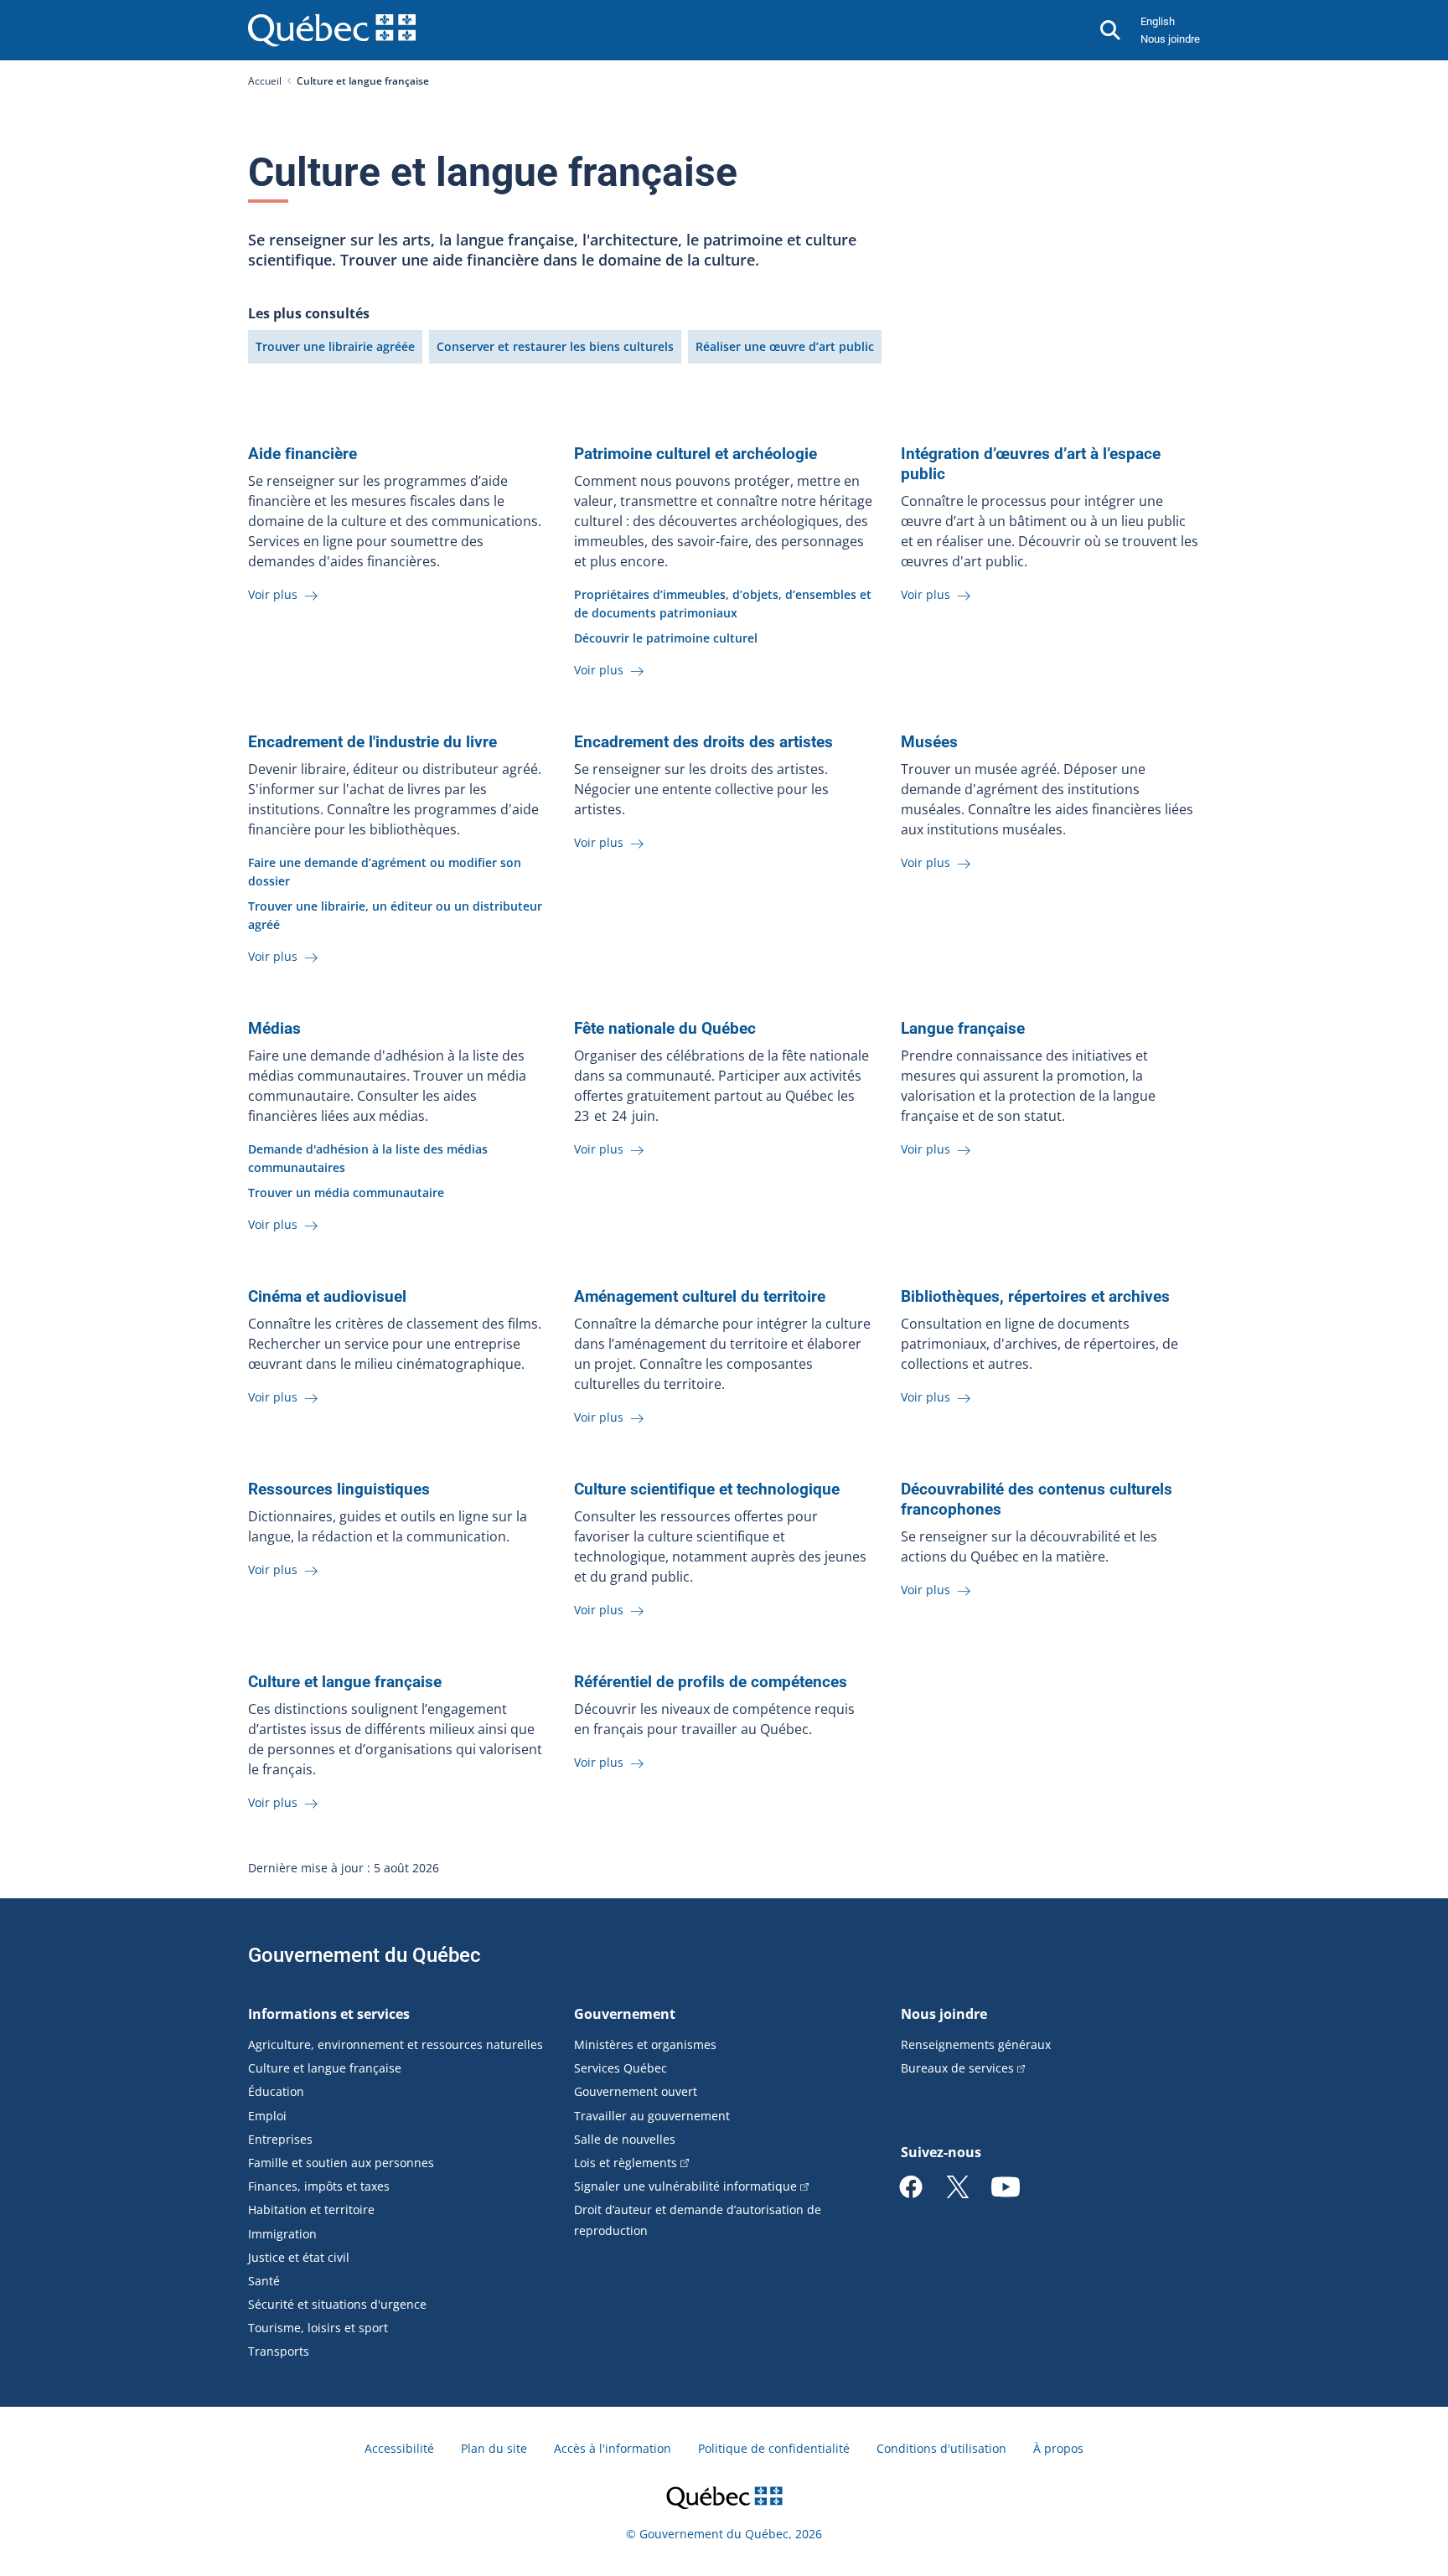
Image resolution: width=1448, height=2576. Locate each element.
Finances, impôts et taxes (319, 2186)
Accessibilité (399, 2448)
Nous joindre (1170, 39)
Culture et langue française (325, 2068)
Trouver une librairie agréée (335, 346)
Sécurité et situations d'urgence (337, 2304)
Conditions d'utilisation (941, 2448)
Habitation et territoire (311, 2209)
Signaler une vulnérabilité (685, 2186)
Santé (264, 2281)
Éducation (276, 2091)
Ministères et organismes (645, 2044)
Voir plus (274, 594)
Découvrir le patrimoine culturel (666, 638)
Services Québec (621, 2068)
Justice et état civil (299, 2257)
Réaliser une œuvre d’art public (785, 346)
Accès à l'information (613, 2448)
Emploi (267, 2116)
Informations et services (329, 2014)
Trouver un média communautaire (346, 1192)
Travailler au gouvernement (652, 2116)
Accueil (265, 81)
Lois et (626, 2163)
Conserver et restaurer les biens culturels (555, 346)
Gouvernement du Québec (365, 1955)
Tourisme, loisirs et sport (318, 2328)
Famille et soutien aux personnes (341, 2163)
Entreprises (280, 2139)
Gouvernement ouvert (636, 2091)
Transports (279, 2351)
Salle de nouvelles (625, 2139)
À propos (1058, 2448)
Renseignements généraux (976, 2044)
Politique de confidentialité (774, 2448)
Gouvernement (625, 2014)
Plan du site (494, 2448)
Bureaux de (957, 2068)
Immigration (282, 2234)
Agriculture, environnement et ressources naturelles (396, 2044)
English (1158, 21)
